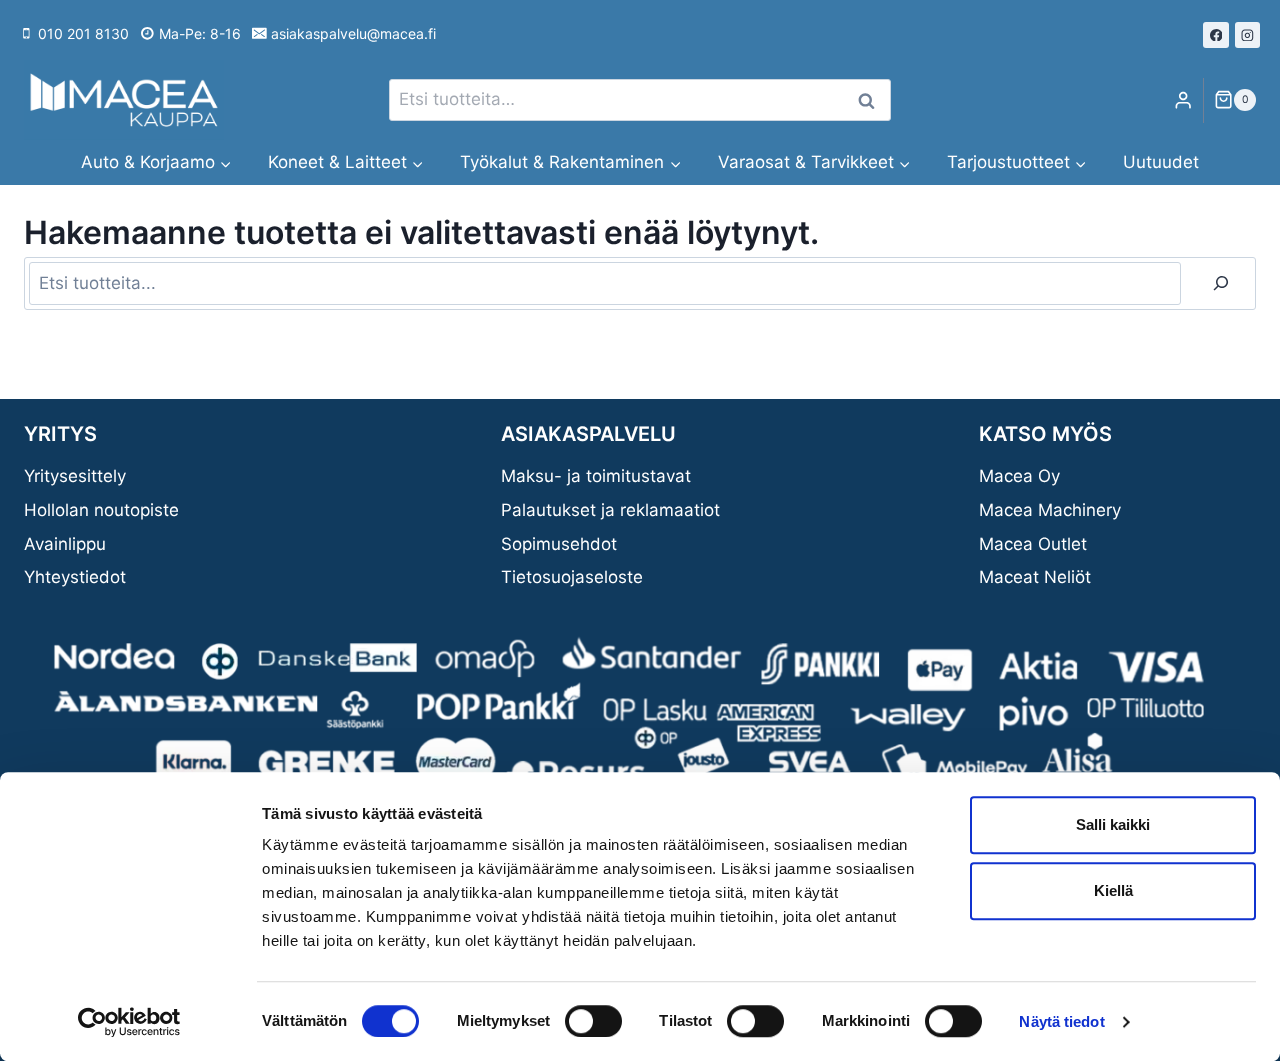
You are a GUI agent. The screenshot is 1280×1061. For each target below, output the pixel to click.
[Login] (1183, 100)
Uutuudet (1161, 162)
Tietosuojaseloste (572, 577)
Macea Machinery (1050, 510)
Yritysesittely (75, 476)
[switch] (593, 1021)
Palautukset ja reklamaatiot (610, 510)
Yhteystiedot (75, 577)
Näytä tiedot (1061, 1021)
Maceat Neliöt (1035, 577)
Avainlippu (65, 544)
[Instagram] (1248, 35)
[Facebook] (1216, 35)
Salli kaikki (1113, 824)
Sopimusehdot (559, 544)
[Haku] (1221, 283)
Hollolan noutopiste (101, 510)
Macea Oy (1019, 476)
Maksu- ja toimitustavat (596, 476)
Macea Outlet (1033, 544)
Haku (872, 100)
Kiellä (1113, 890)
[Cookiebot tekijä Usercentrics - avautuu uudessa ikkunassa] (129, 1022)
